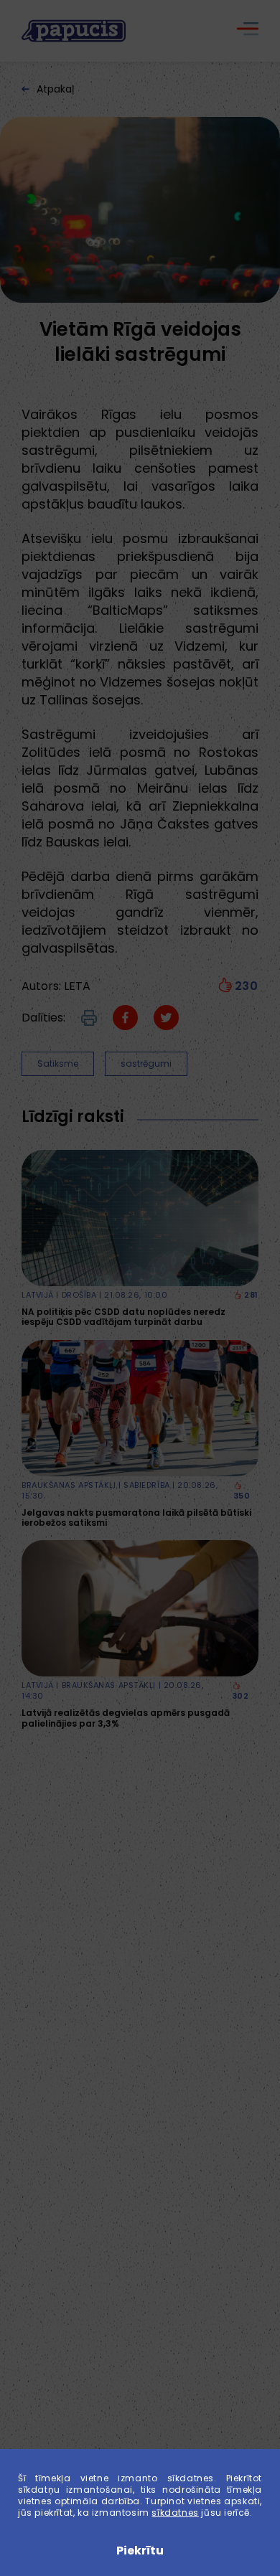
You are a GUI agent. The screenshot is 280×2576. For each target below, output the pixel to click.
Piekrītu (140, 2551)
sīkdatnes (175, 2513)
